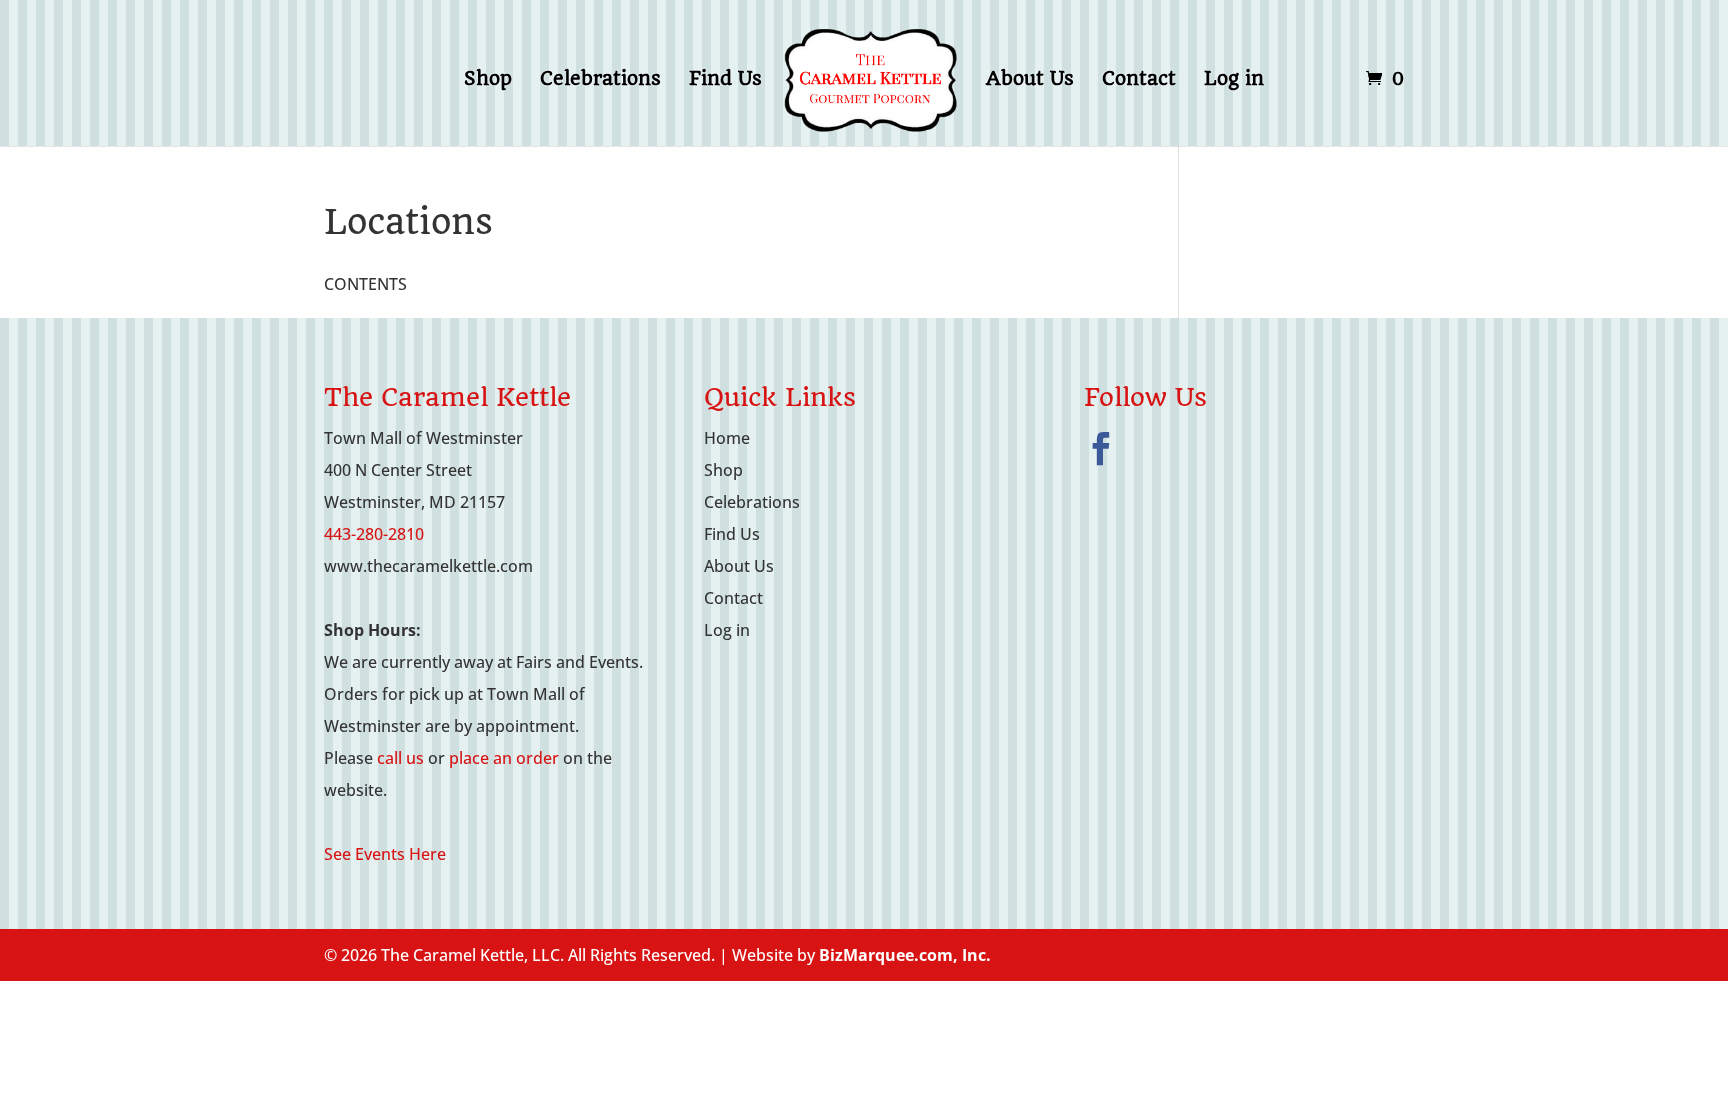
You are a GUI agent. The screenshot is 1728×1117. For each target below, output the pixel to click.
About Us (1030, 81)
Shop (488, 81)
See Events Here (385, 854)
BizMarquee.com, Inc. (905, 955)
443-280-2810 (374, 534)
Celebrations (600, 81)
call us (400, 758)
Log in (1234, 81)
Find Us (725, 81)
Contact (1139, 81)
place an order (504, 758)
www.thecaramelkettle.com (428, 566)
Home (727, 438)
